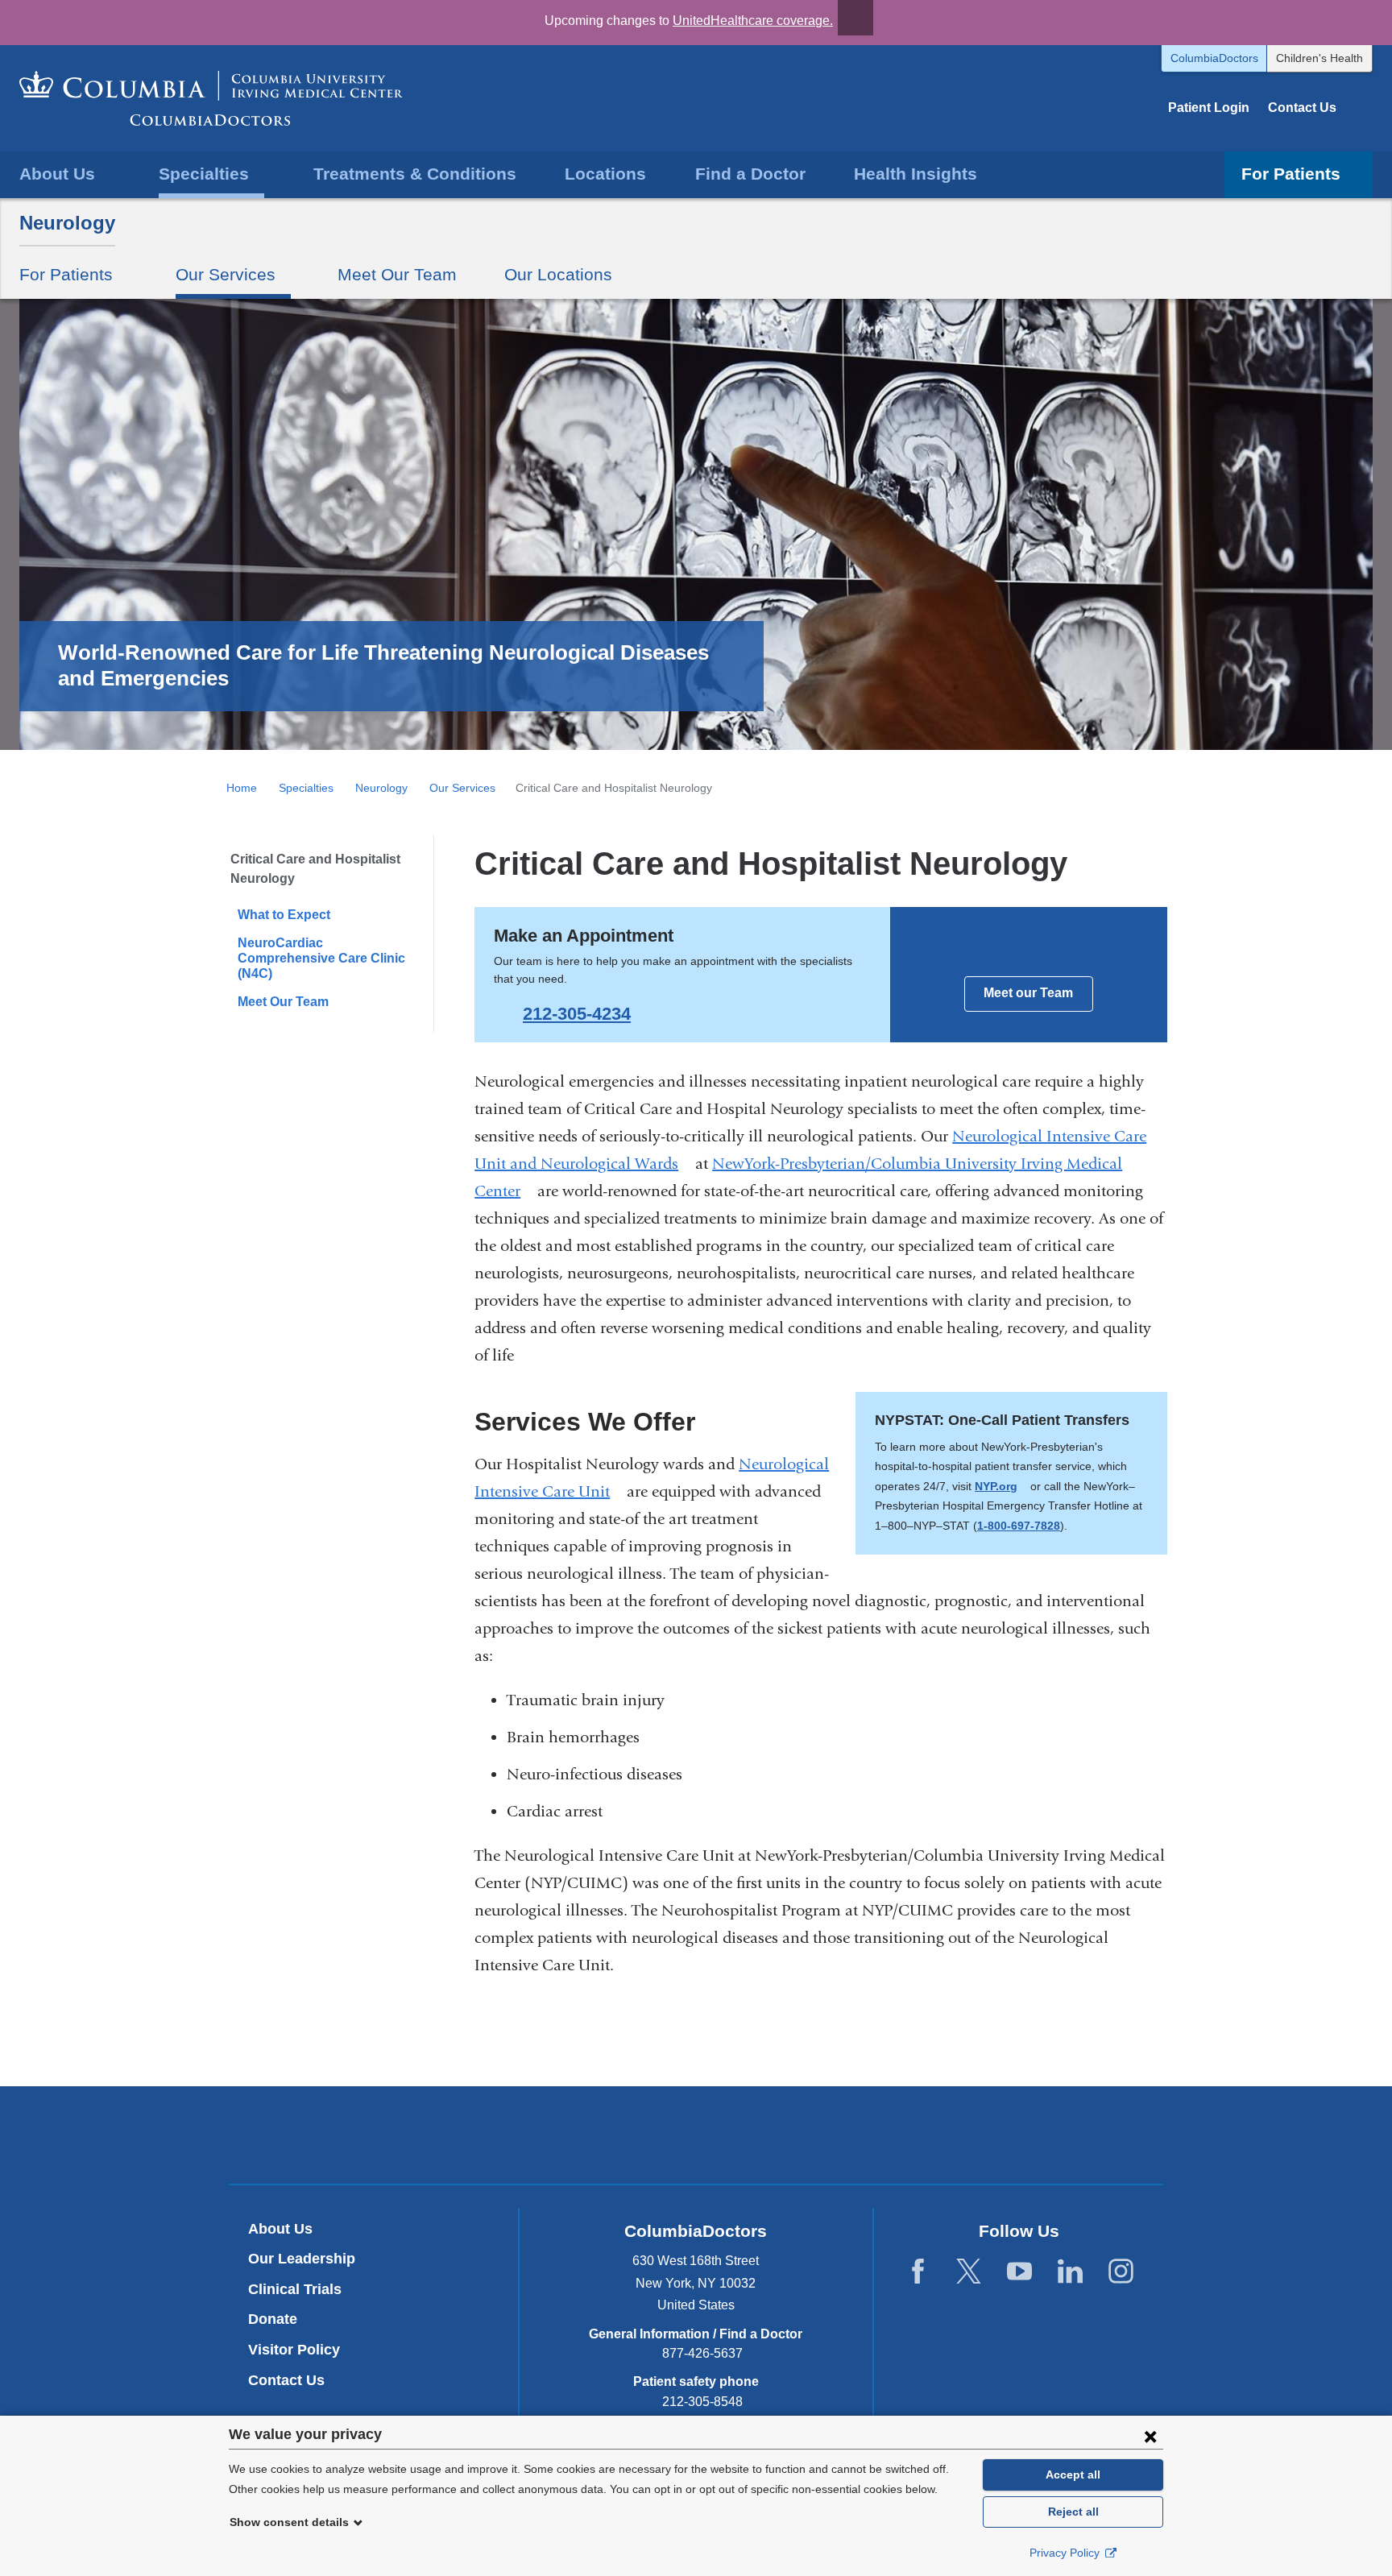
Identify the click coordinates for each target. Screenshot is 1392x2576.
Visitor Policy (294, 2350)
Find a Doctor (750, 174)
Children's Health (1319, 58)
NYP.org (1001, 1486)
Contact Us (1302, 108)
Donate (273, 2319)
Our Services (462, 788)
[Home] (211, 98)
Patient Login (1209, 108)
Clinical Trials (295, 2289)
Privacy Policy (1066, 2553)
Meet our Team (1028, 993)
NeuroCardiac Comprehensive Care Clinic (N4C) (321, 958)
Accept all (1073, 2475)
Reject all (1073, 2512)
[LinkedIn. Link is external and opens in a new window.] (1070, 2272)
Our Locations (558, 274)
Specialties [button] (204, 174)
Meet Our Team (397, 274)
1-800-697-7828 (1019, 1526)
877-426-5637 (702, 2353)
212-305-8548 (702, 2402)
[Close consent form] (1150, 2436)
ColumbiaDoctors (1214, 58)
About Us (280, 2229)
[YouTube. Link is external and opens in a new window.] (1019, 2272)
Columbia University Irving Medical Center (621, 2135)
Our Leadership (302, 2259)
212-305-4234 (577, 1014)
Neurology (67, 223)
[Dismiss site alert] (855, 18)
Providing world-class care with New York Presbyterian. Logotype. (804, 2137)
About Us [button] (57, 174)
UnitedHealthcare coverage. (753, 21)
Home (242, 788)
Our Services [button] (226, 274)
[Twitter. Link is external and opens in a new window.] (969, 2272)
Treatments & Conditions (415, 174)
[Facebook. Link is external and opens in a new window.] (918, 2272)
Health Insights (916, 174)
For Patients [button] (1291, 174)
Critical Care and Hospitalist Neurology (315, 869)
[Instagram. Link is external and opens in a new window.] (1121, 2272)
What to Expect (284, 915)
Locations (605, 174)
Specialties (306, 788)
